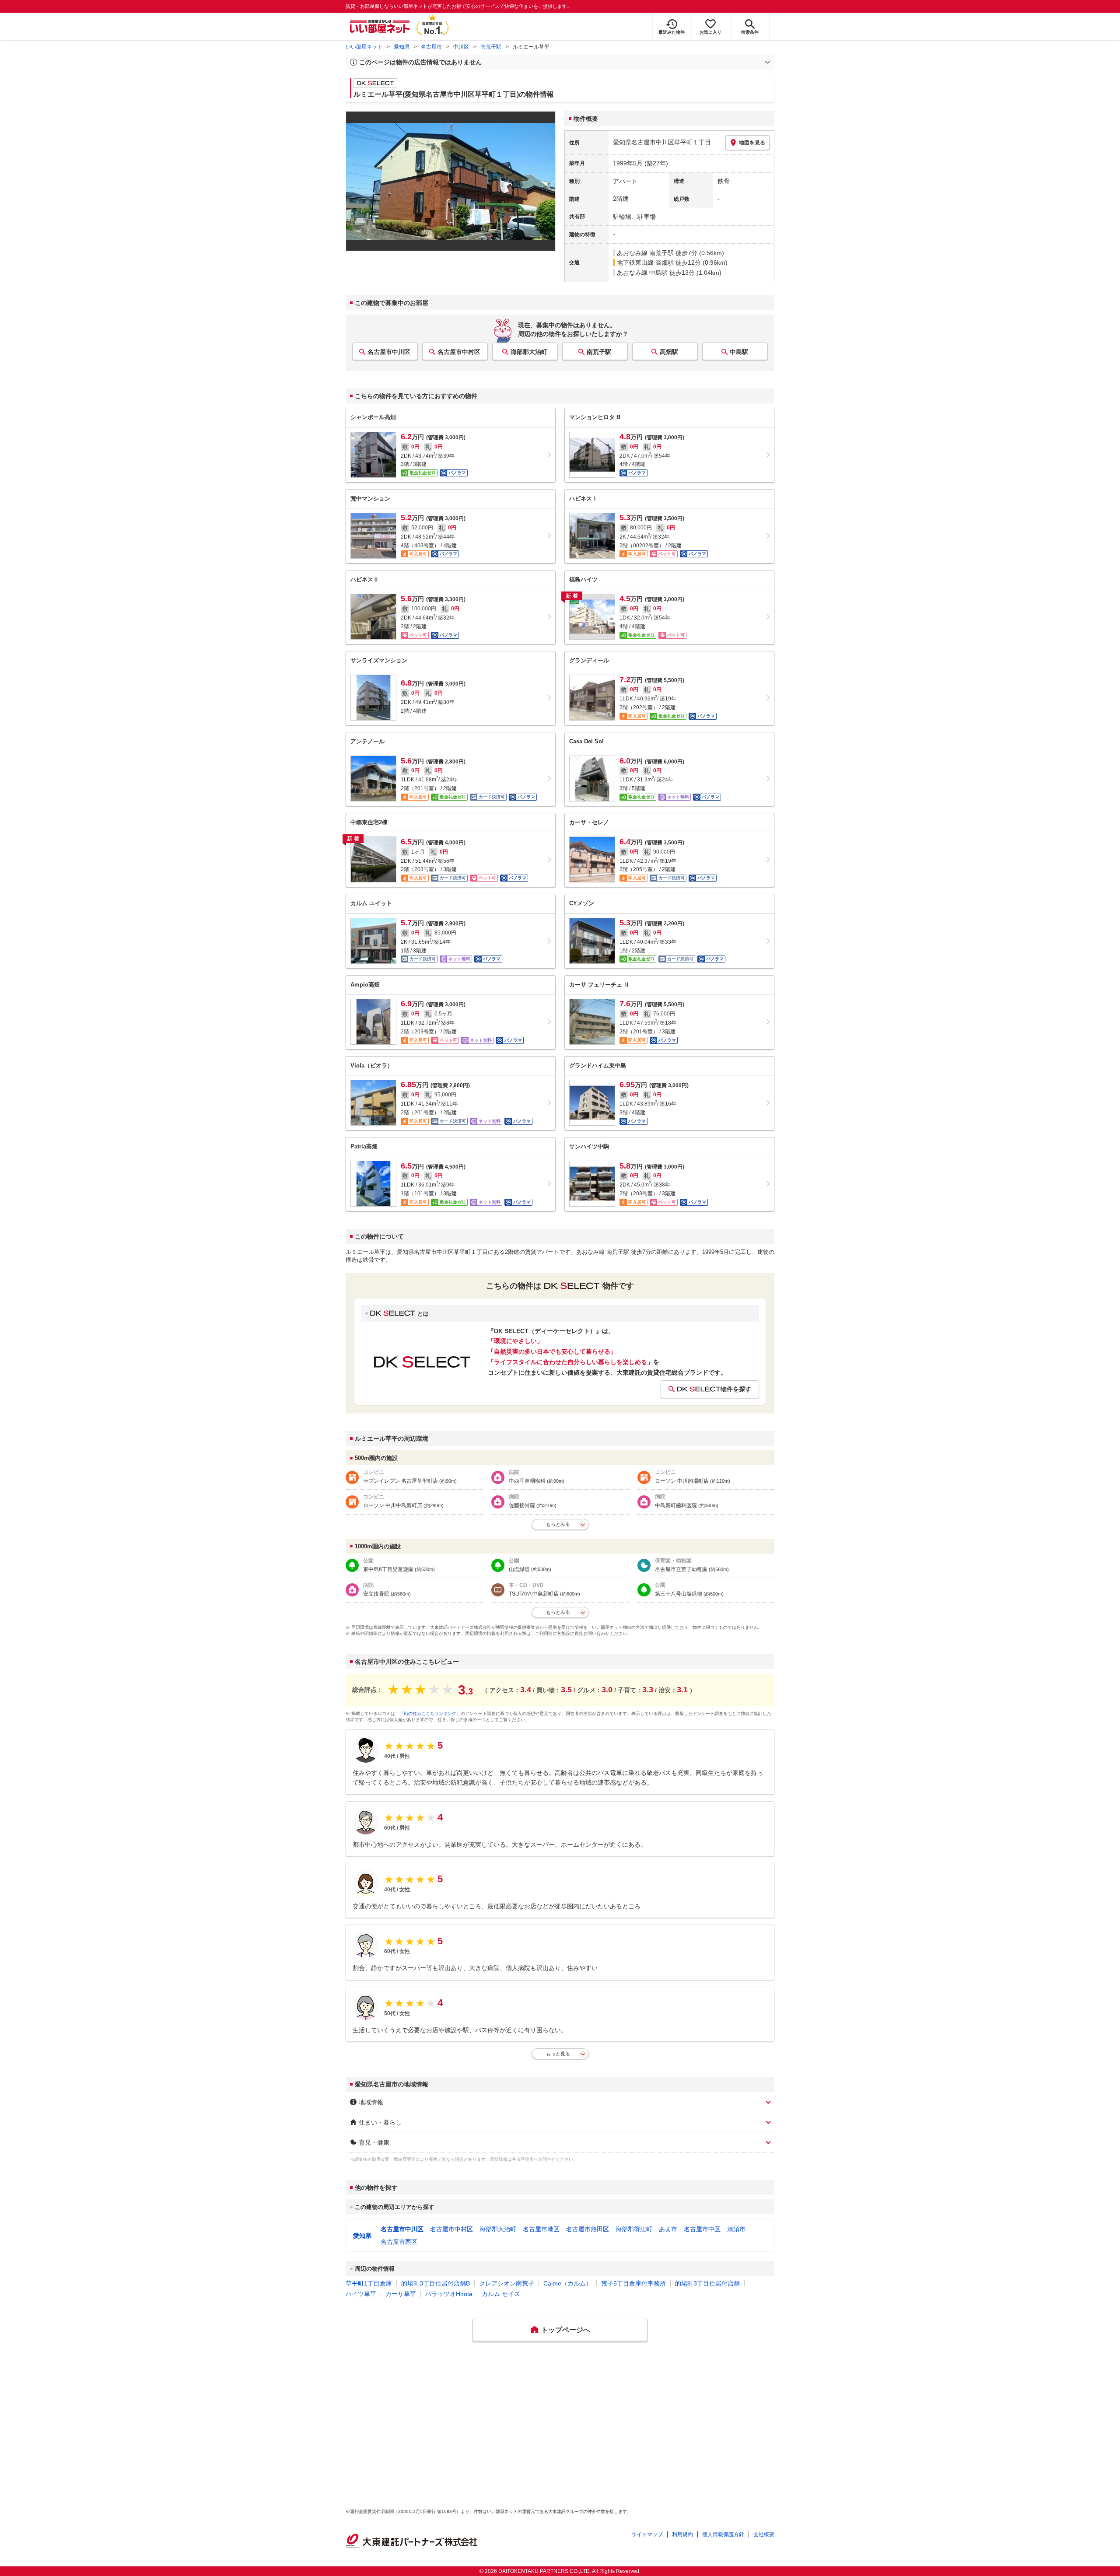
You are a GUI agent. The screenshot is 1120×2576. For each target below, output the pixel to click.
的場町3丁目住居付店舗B (436, 2283)
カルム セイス (501, 2294)
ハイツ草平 (361, 2294)
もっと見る (558, 2054)
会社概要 (764, 2534)
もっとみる (558, 1524)
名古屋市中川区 (389, 352)
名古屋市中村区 (459, 352)
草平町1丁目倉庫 (369, 2283)
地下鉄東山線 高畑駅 (645, 262)
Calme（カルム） (568, 2283)
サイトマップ (647, 2534)
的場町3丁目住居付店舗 (707, 2283)
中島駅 (739, 352)
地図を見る (752, 143)
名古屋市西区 (399, 2242)
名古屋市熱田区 (588, 2229)
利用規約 (682, 2534)
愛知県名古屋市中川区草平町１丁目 (662, 142)
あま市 (668, 2229)
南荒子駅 (491, 47)
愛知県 (402, 47)
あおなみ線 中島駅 (642, 273)
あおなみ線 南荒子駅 (645, 253)
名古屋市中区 (702, 2229)
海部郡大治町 (529, 352)
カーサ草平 (401, 2294)
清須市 (736, 2229)
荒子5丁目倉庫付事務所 (633, 2283)
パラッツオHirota (449, 2294)
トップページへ (566, 2330)
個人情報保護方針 (723, 2534)
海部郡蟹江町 (634, 2229)
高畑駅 (669, 352)
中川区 (461, 47)
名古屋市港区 (541, 2229)
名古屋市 (431, 47)
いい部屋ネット (364, 47)
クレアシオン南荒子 (507, 2283)
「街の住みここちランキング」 (430, 1713)
